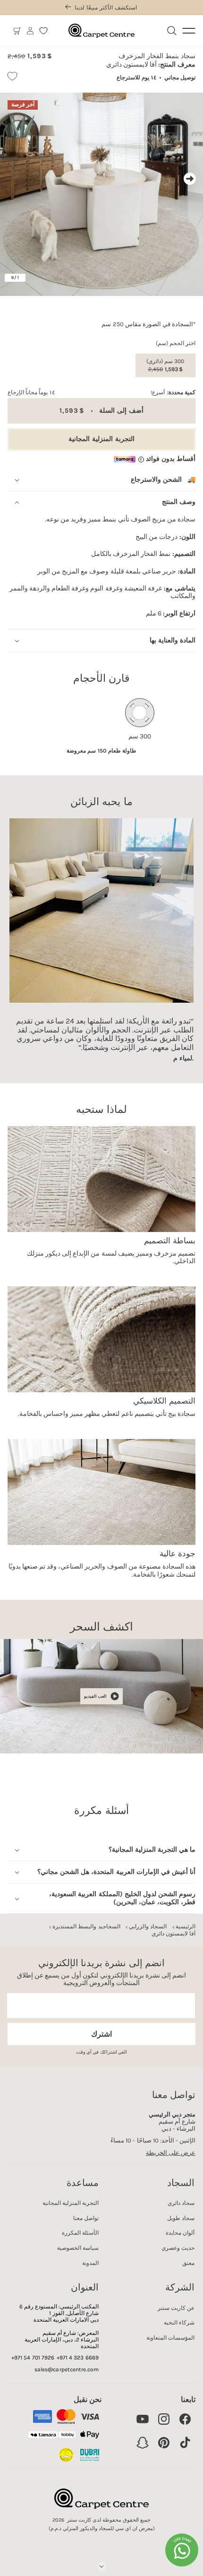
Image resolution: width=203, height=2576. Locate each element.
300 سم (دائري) (165, 365)
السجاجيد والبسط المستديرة (86, 1926)
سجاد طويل (181, 2218)
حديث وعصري (178, 2248)
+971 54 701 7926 (33, 2358)
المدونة (90, 2263)
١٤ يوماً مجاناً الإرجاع (31, 392)
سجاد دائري (181, 2203)
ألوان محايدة (180, 2233)
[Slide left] (13, 179)
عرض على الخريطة (171, 2153)
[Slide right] (190, 179)
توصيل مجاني (180, 78)
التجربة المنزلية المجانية (101, 439)
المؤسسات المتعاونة (170, 2338)
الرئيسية (186, 1926)
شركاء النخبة (179, 2323)
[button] (17, 31)
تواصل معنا (86, 2218)
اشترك (101, 2034)
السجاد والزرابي (148, 1926)
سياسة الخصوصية (78, 2248)
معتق (188, 2263)
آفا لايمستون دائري (173, 1934)
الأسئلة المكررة (80, 2233)
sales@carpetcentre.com (67, 2369)
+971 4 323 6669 (78, 2358)
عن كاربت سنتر (176, 2308)
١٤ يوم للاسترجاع (136, 78)
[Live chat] (182, 2550)
